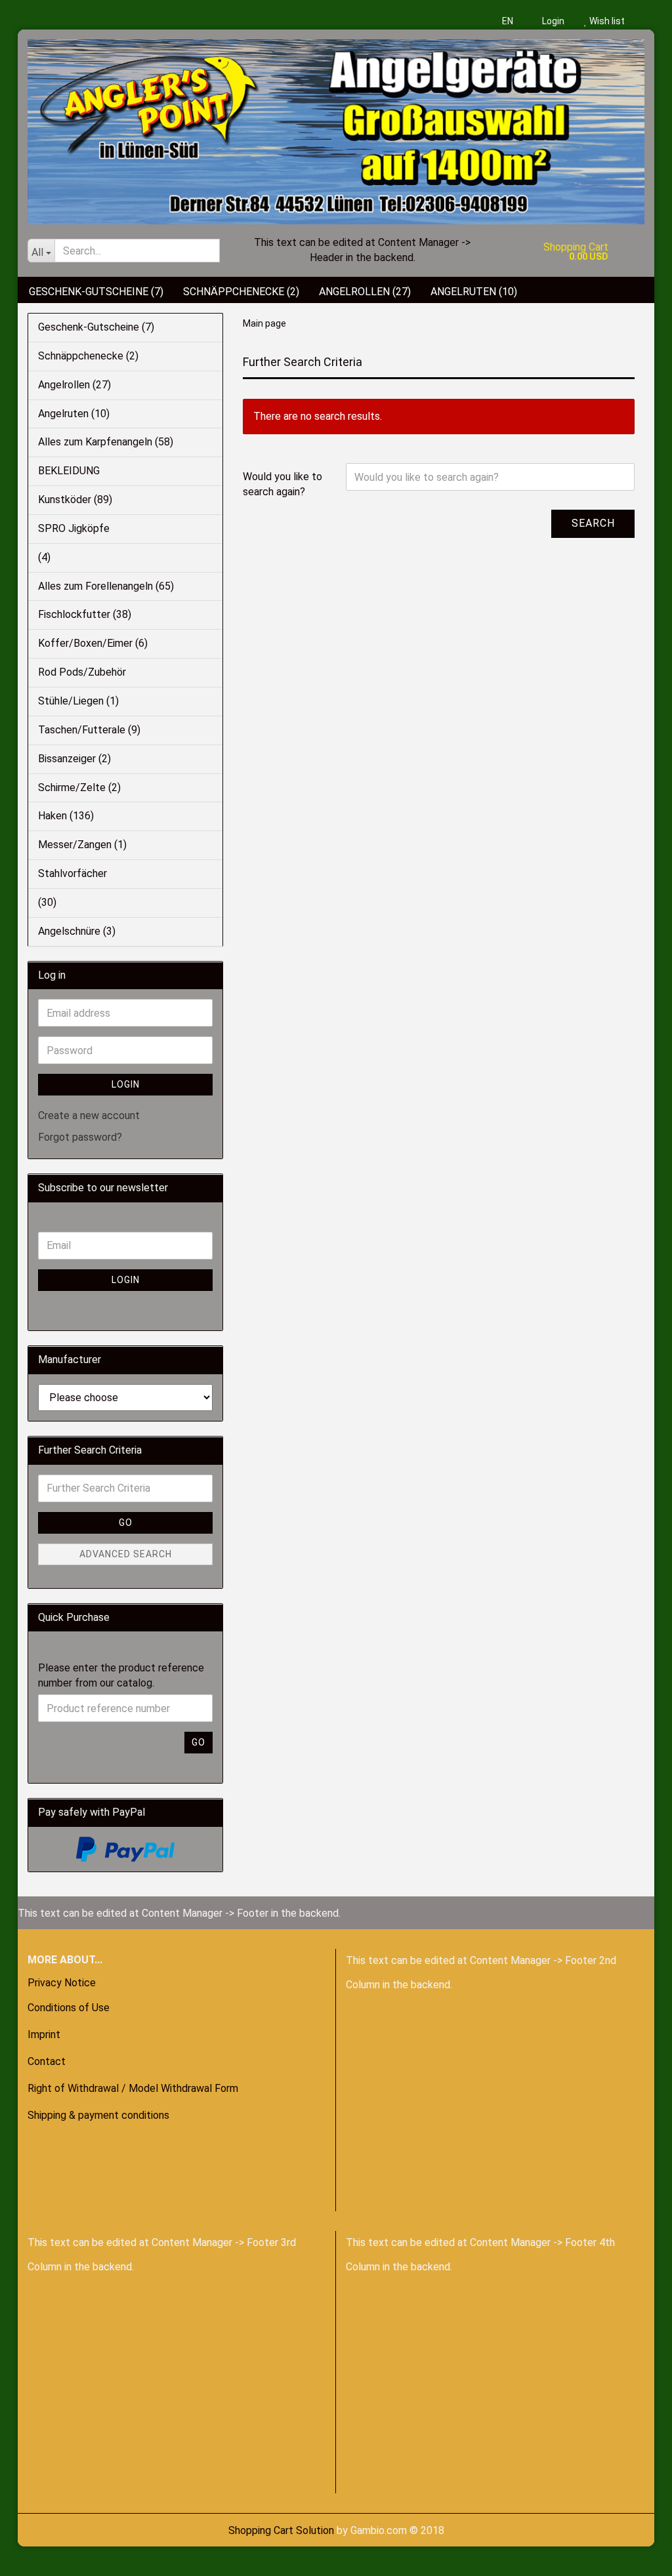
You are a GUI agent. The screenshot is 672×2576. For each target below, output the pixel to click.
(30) (47, 902)
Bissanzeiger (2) (74, 759)
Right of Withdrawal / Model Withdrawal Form (133, 2088)
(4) (44, 557)
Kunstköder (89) (75, 500)
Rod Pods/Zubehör (82, 672)
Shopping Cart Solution (281, 2530)
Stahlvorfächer (73, 873)
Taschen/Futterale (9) (89, 730)
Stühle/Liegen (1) (78, 701)
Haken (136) (66, 816)
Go (126, 1523)
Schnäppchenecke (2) (241, 292)
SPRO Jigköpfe (74, 528)
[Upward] (36, 2556)
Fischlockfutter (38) (85, 614)
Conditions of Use (69, 2008)
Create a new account (89, 1115)
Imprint (44, 2034)
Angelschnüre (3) (77, 931)
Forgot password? (80, 1137)
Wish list (606, 21)
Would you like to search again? (283, 484)
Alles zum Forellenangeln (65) (106, 586)
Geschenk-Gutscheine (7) (96, 292)
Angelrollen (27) (365, 292)
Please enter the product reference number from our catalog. (121, 1675)
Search (593, 523)
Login (552, 21)
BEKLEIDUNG (69, 471)
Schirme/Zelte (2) (79, 787)
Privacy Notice (62, 1983)
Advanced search (126, 1554)
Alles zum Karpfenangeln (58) (106, 442)
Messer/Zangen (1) (82, 845)
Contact (47, 2061)
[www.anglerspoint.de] (336, 127)
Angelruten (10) (474, 292)
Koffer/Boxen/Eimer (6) (93, 643)
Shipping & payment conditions (98, 2115)
